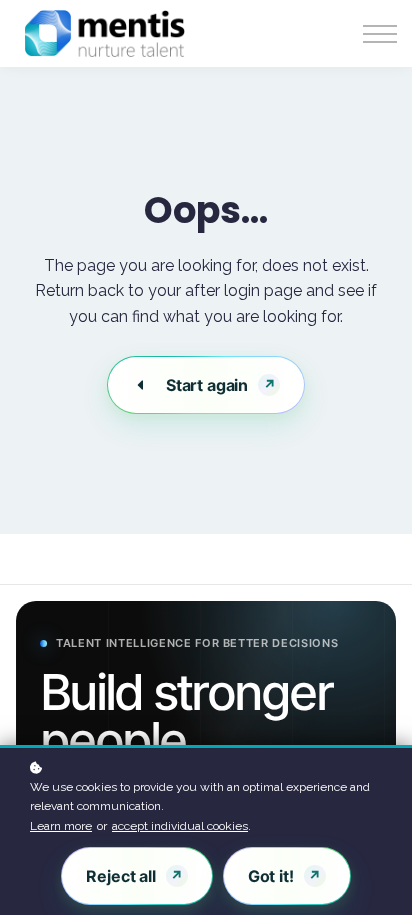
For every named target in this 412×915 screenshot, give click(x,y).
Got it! (271, 876)
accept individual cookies (180, 826)
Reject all (120, 876)
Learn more (61, 826)
